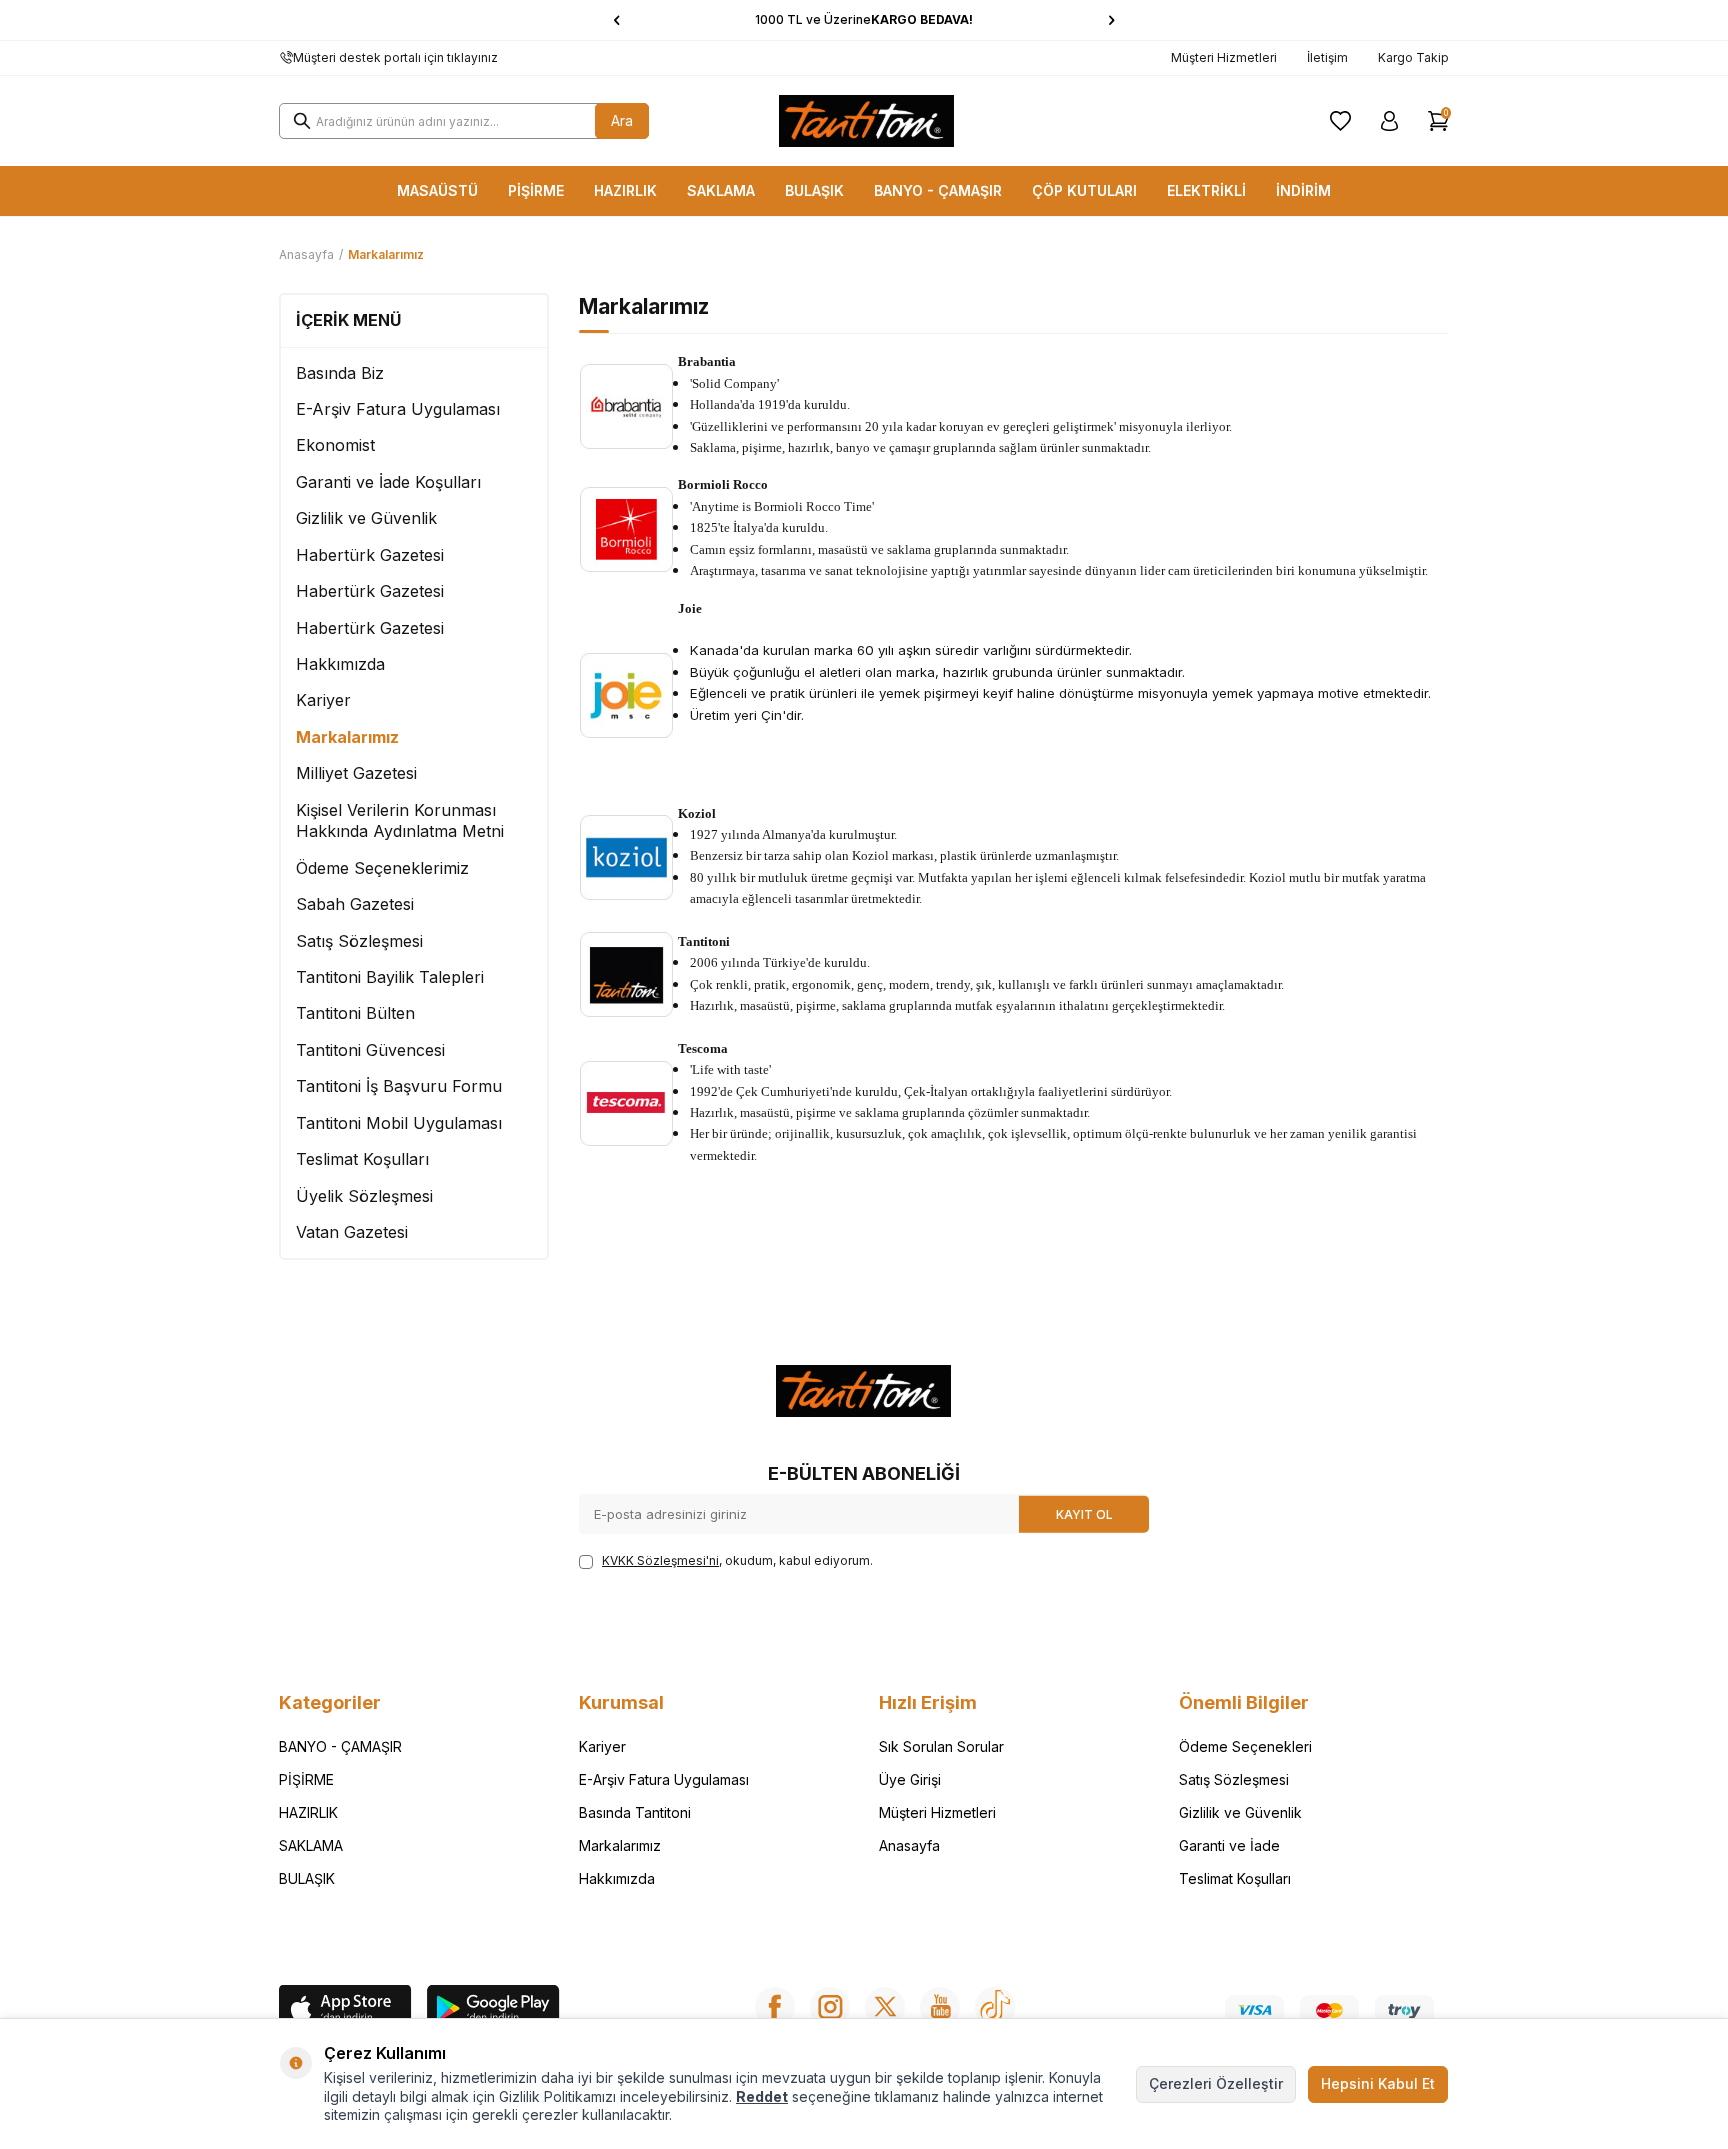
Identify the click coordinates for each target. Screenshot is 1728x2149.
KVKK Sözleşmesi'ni (660, 1560)
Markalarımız (347, 737)
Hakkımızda (340, 664)
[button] (616, 20)
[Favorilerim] (1340, 121)
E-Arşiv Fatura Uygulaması (398, 409)
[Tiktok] (995, 2007)
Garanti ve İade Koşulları (388, 482)
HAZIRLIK (625, 190)
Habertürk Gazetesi (370, 555)
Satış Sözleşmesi (359, 941)
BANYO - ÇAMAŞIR (938, 190)
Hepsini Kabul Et (1378, 2083)
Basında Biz (340, 373)
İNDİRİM (1303, 190)
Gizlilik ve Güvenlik (366, 518)
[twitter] (885, 2007)
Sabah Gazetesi (355, 904)
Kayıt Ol (1084, 1513)
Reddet (762, 2096)
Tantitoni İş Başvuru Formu (399, 1086)
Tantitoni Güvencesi (370, 1050)
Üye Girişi (910, 1779)
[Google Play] (493, 2010)
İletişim (1327, 57)
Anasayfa (306, 254)
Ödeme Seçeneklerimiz (382, 868)
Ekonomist (335, 445)
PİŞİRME (536, 190)
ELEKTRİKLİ (1206, 190)
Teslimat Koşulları (362, 1159)
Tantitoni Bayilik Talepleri (390, 977)
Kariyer (323, 700)
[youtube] (940, 2007)
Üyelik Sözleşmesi (364, 1196)
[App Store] (345, 2010)
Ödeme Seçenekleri (1245, 1746)
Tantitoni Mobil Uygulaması (399, 1123)
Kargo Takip (1413, 57)
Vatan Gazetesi (352, 1232)
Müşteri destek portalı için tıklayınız (395, 57)
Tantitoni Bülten (355, 1013)
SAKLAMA (721, 190)
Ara (622, 120)
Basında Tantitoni (635, 1812)
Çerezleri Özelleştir (1216, 2083)
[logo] (867, 121)
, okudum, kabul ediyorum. (737, 1560)
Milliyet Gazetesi (356, 773)
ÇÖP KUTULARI (1084, 190)
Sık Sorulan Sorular (941, 1746)
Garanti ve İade (1229, 1845)
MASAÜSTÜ (437, 190)
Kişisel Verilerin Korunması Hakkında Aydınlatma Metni (400, 820)
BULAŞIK (814, 190)
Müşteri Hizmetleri (1224, 57)
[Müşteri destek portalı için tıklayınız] (286, 58)
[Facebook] (775, 2007)
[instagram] (830, 2007)
